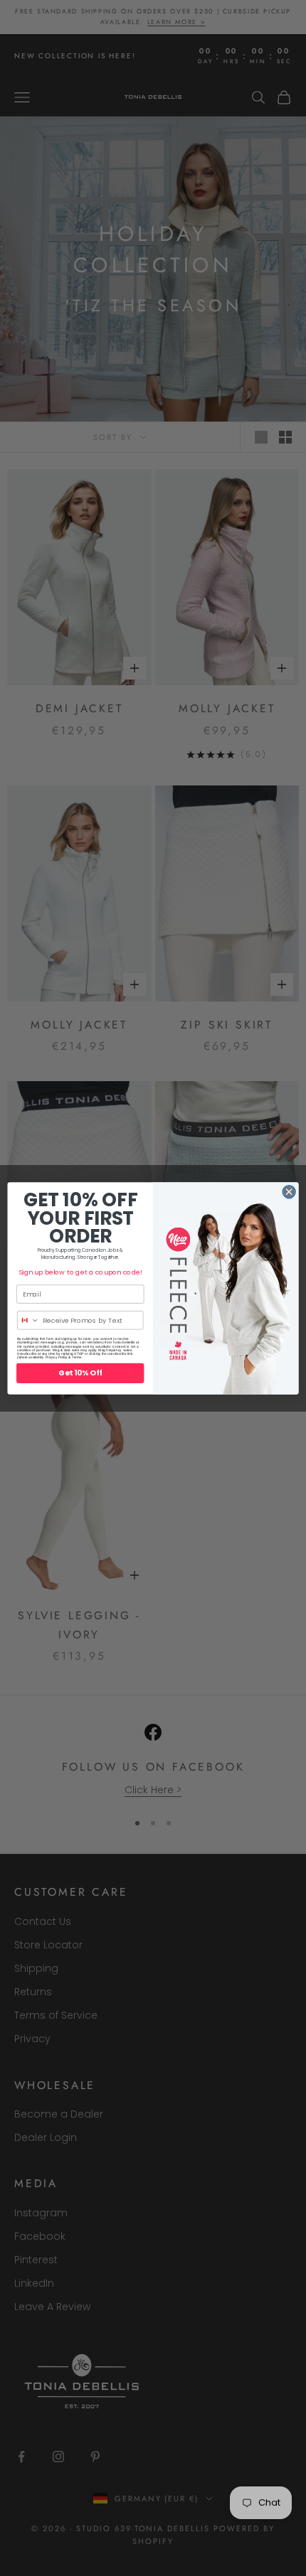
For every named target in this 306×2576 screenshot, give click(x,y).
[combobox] (29, 1320)
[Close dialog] (289, 1191)
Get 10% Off (80, 1373)
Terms (77, 1357)
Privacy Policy (57, 1357)
